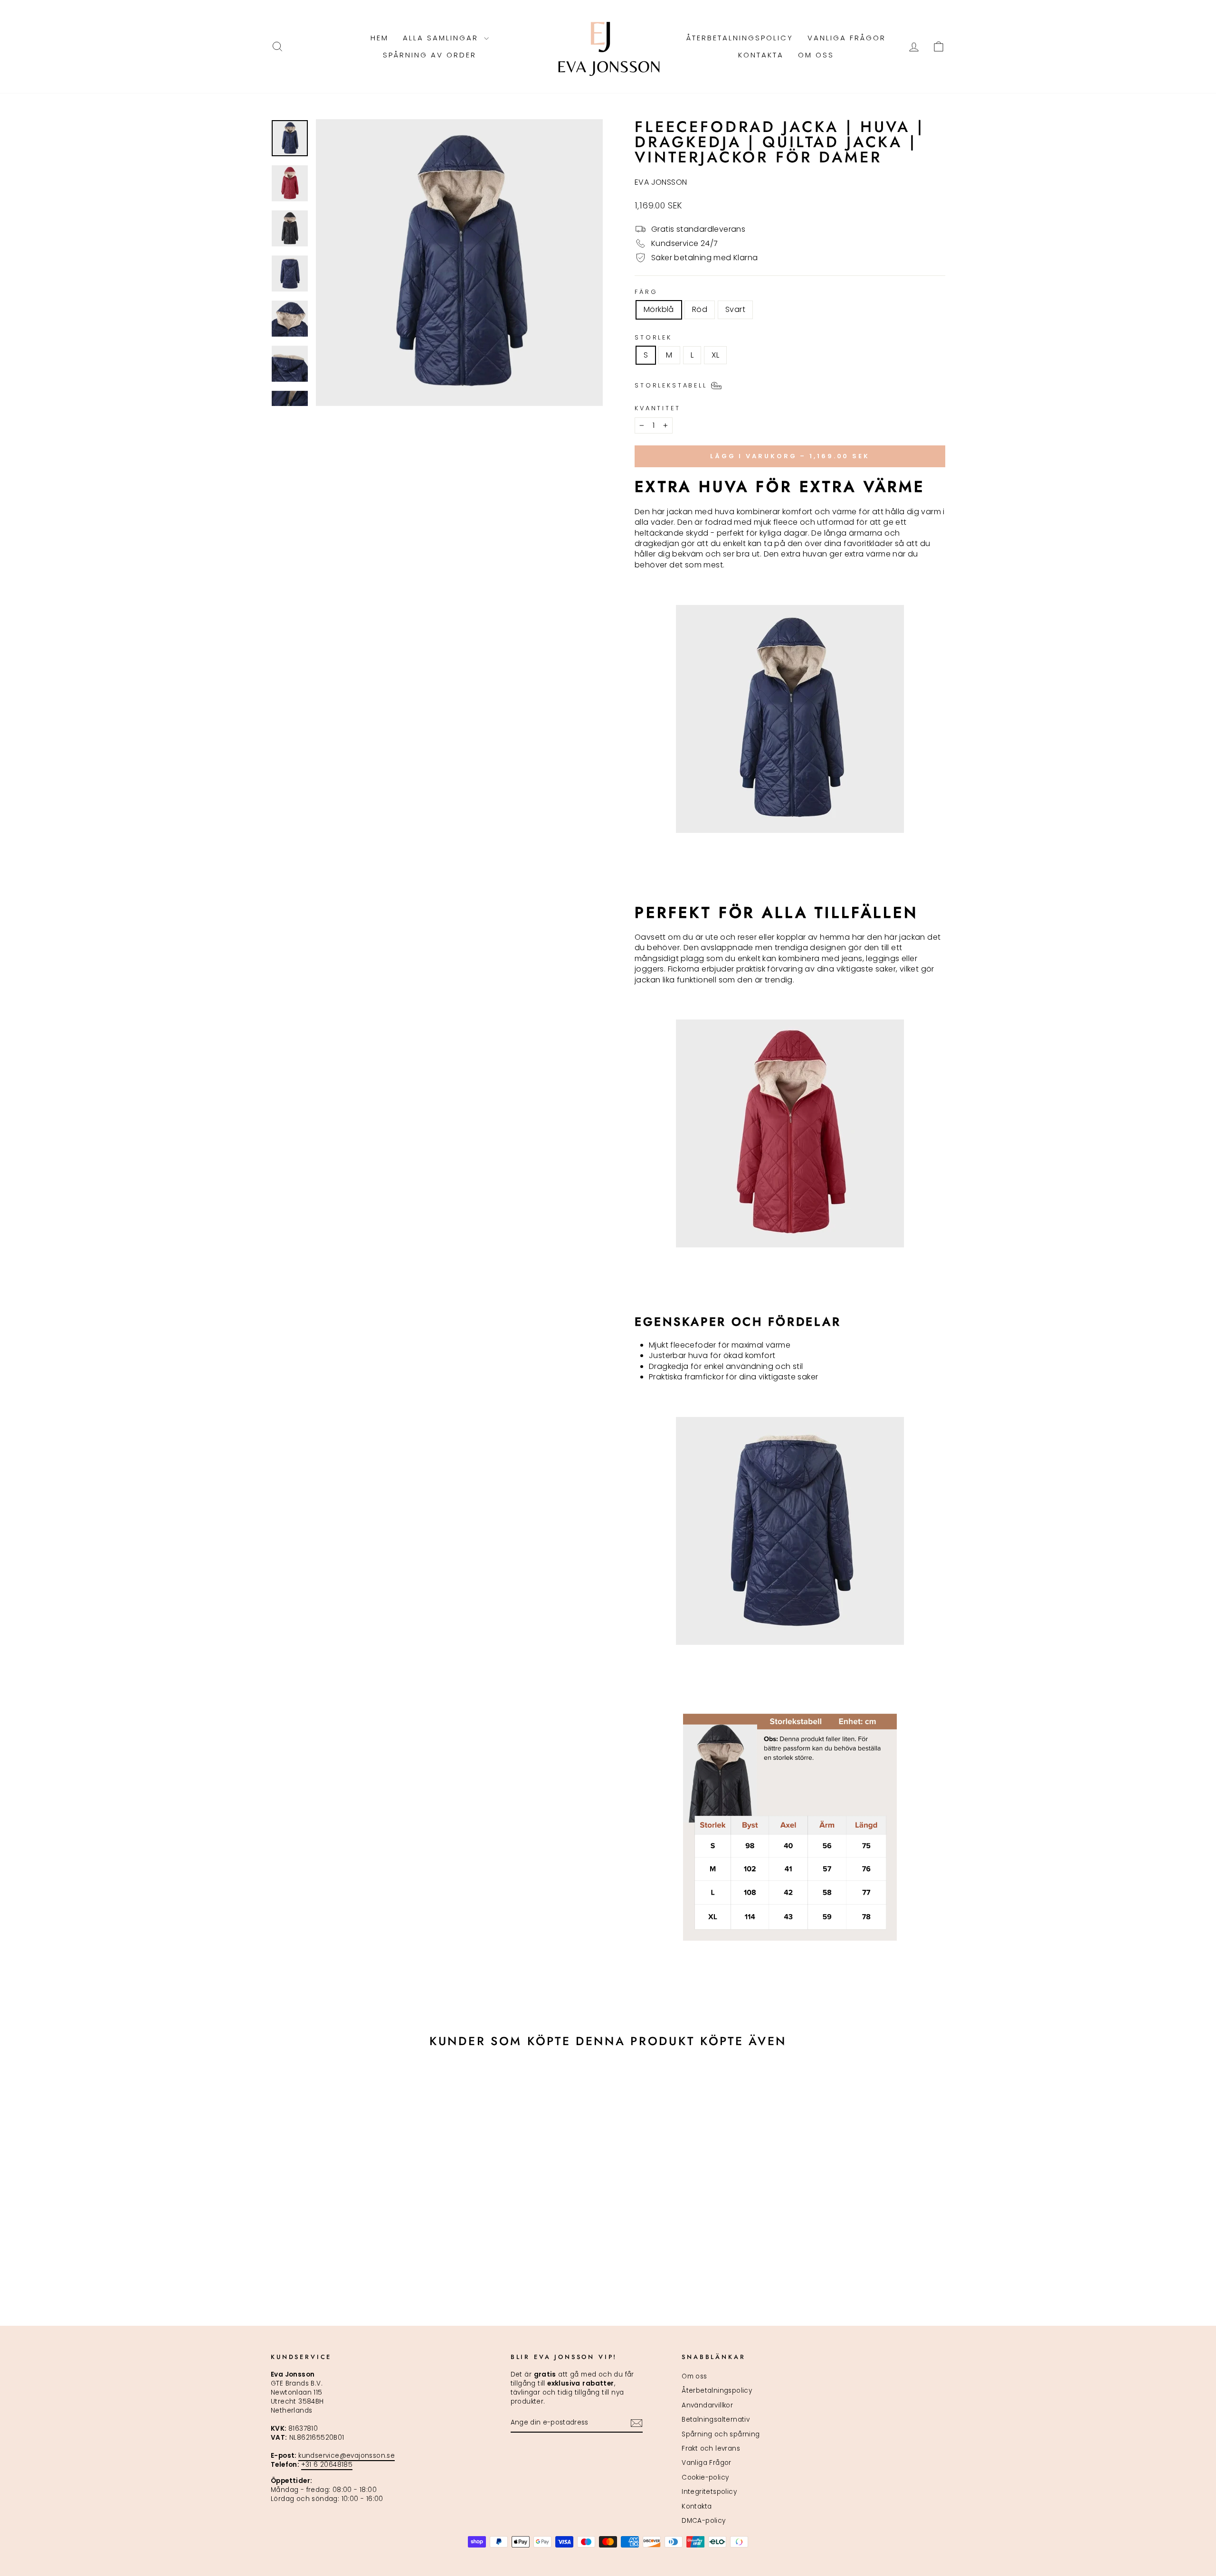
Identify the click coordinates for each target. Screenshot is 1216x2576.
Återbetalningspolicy (740, 38)
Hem (380, 38)
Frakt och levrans (711, 2449)
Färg (646, 292)
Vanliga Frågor (847, 38)
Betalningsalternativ (716, 2420)
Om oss (816, 55)
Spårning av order (430, 55)
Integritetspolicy (709, 2492)
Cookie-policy (705, 2477)
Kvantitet (658, 408)
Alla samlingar (442, 38)
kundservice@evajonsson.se (347, 2456)
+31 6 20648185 (327, 2465)
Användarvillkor (707, 2405)
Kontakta (761, 55)
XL (715, 355)
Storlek (653, 337)
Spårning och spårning (721, 2434)
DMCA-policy (703, 2521)
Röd (700, 309)
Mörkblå (659, 309)
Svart (735, 309)
